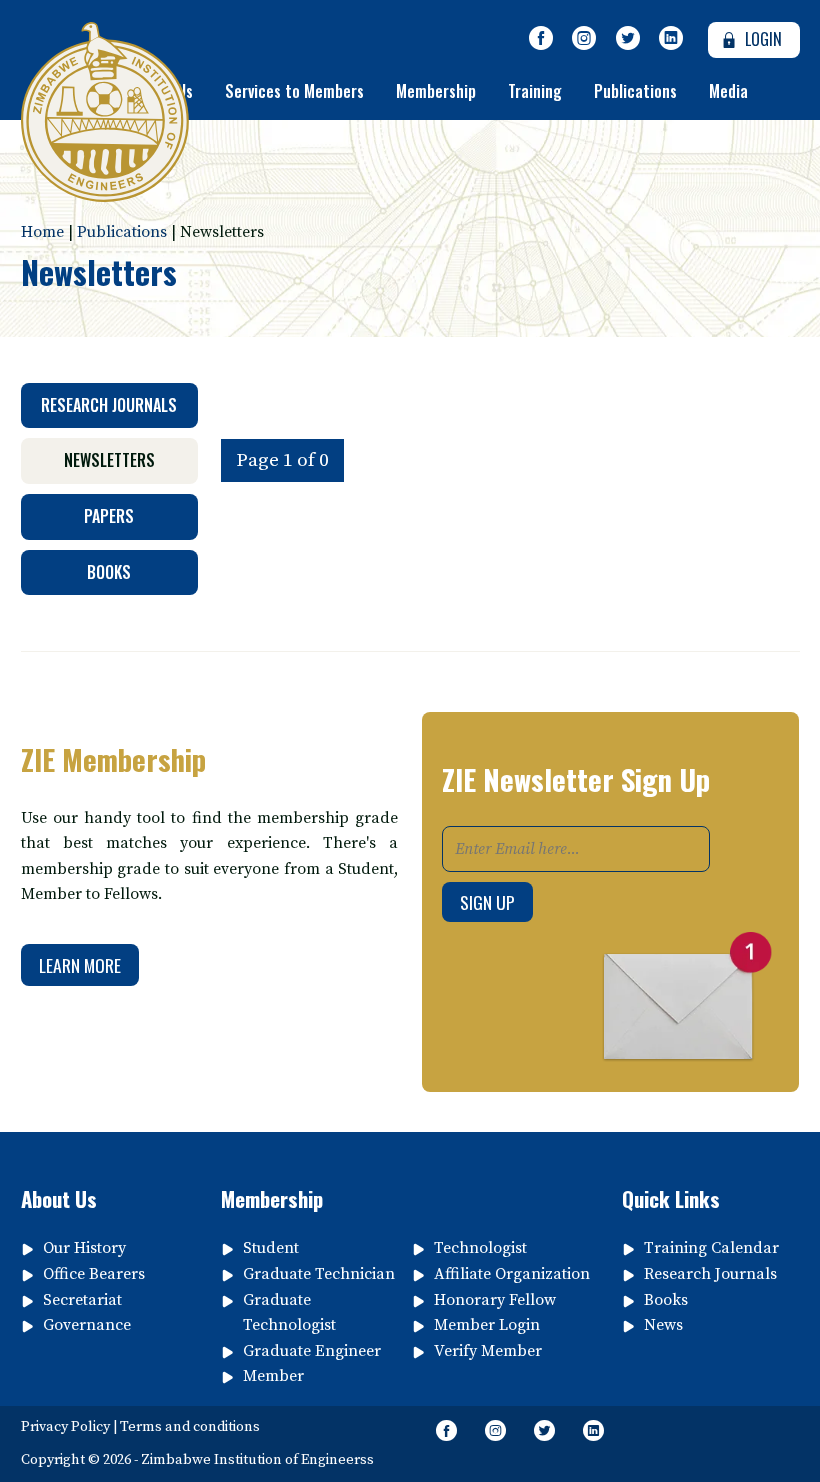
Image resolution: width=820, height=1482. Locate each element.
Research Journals (109, 405)
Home (42, 232)
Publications (635, 91)
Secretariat (82, 1300)
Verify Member (488, 1351)
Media (728, 91)
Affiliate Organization (512, 1274)
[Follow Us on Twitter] (628, 39)
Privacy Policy (65, 1427)
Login (761, 39)
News (663, 1325)
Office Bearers (94, 1274)
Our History (84, 1248)
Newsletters (109, 460)
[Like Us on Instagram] (584, 39)
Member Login (487, 1325)
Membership (436, 91)
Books (109, 572)
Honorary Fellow (495, 1300)
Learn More (80, 965)
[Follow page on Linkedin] (672, 39)
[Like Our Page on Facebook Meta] (541, 39)
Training (535, 91)
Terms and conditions (190, 1427)
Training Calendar (711, 1248)
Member (273, 1376)
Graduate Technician (319, 1274)
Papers (109, 516)
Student (271, 1248)
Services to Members (294, 91)
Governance (87, 1325)
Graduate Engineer (312, 1351)
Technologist (480, 1248)
